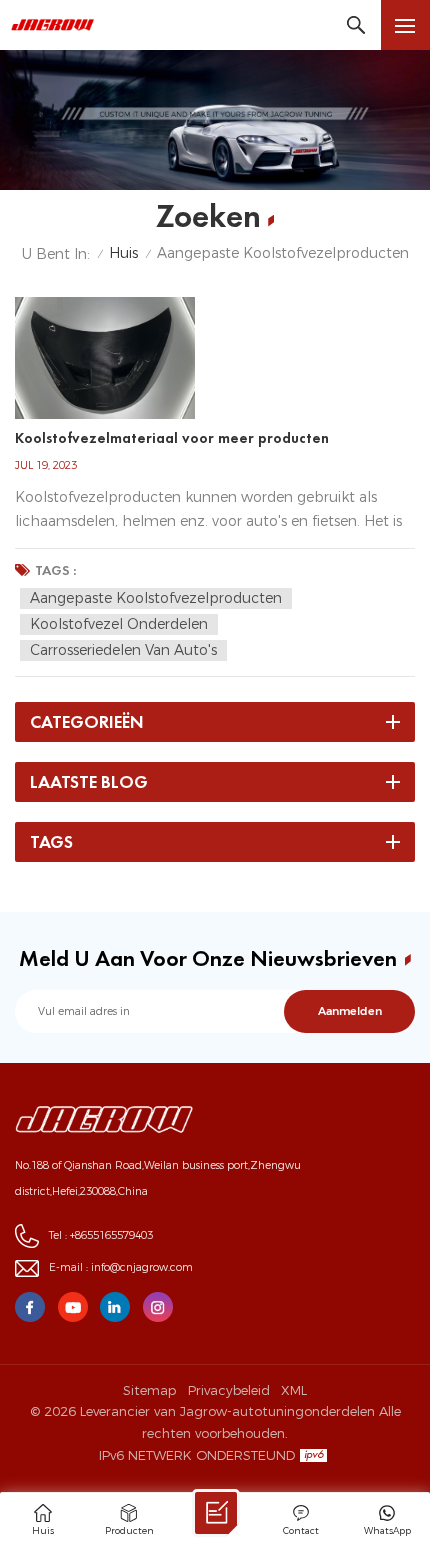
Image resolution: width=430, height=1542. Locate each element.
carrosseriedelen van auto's (123, 650)
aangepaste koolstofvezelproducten (156, 598)
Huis (123, 253)
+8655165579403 (111, 1235)
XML (294, 1390)
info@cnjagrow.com (142, 1267)
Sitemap (149, 1390)
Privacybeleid (229, 1390)
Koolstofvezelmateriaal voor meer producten (172, 438)
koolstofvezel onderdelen (119, 624)
